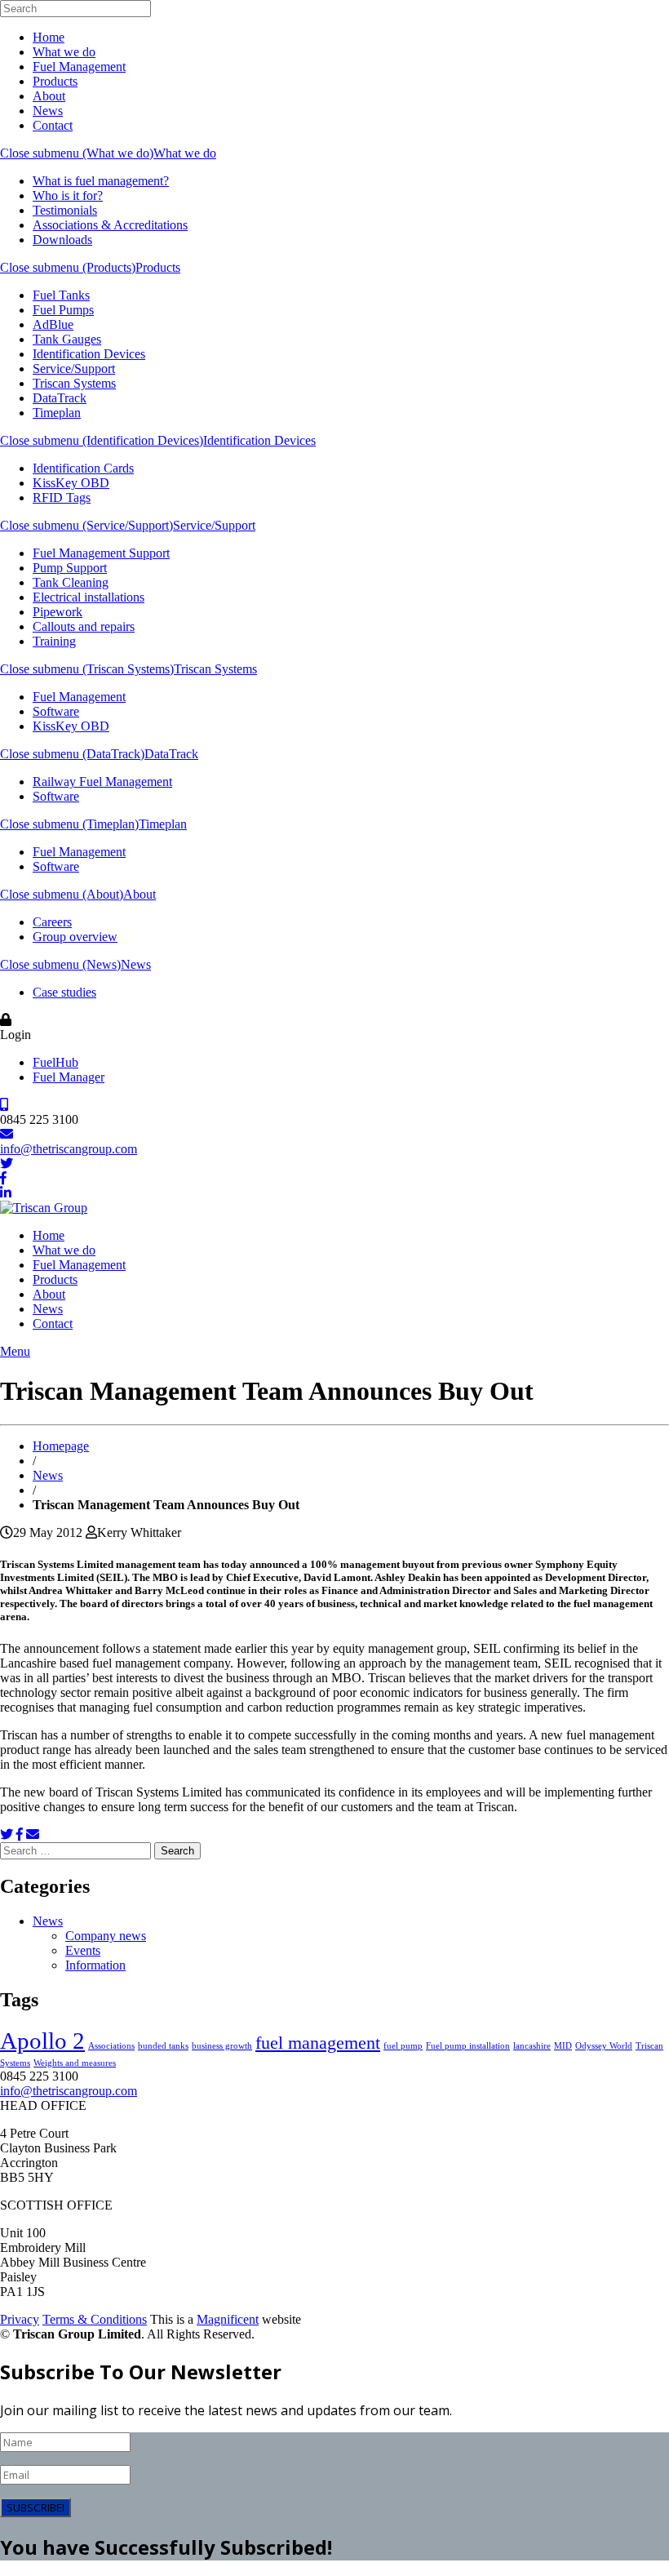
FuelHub (55, 1062)
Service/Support (74, 369)
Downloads (62, 240)
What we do (64, 52)
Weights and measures (75, 2063)
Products (55, 81)
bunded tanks (163, 2046)
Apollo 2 (42, 2041)
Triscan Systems (74, 383)
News (48, 111)
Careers (52, 922)
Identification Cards (83, 468)
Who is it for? (68, 195)
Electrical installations (89, 597)
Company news (106, 1936)
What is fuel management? (101, 181)
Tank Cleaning (71, 582)
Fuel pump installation (468, 2046)
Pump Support (70, 568)
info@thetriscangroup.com (69, 1149)
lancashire (532, 2046)
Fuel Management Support (101, 553)
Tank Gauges (67, 339)
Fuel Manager (69, 1077)
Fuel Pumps (63, 310)
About (49, 96)
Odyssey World (604, 2046)
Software (56, 711)
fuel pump (403, 2046)
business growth (222, 2046)
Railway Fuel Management (102, 782)
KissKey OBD (71, 483)
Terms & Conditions (95, 2319)
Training (54, 641)
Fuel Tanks (61, 295)
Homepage (61, 1446)
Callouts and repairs (84, 626)
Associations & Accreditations (110, 225)
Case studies (64, 992)
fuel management (318, 2043)
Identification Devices (89, 354)
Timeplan (57, 413)
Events (83, 1950)
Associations (111, 2046)
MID (563, 2046)
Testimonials (65, 210)
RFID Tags (62, 497)
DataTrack (60, 398)
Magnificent (228, 2319)
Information (95, 1965)
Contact (53, 125)
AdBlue (53, 324)
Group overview (75, 937)
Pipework (58, 612)
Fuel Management (79, 67)
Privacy (20, 2319)
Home (49, 37)
